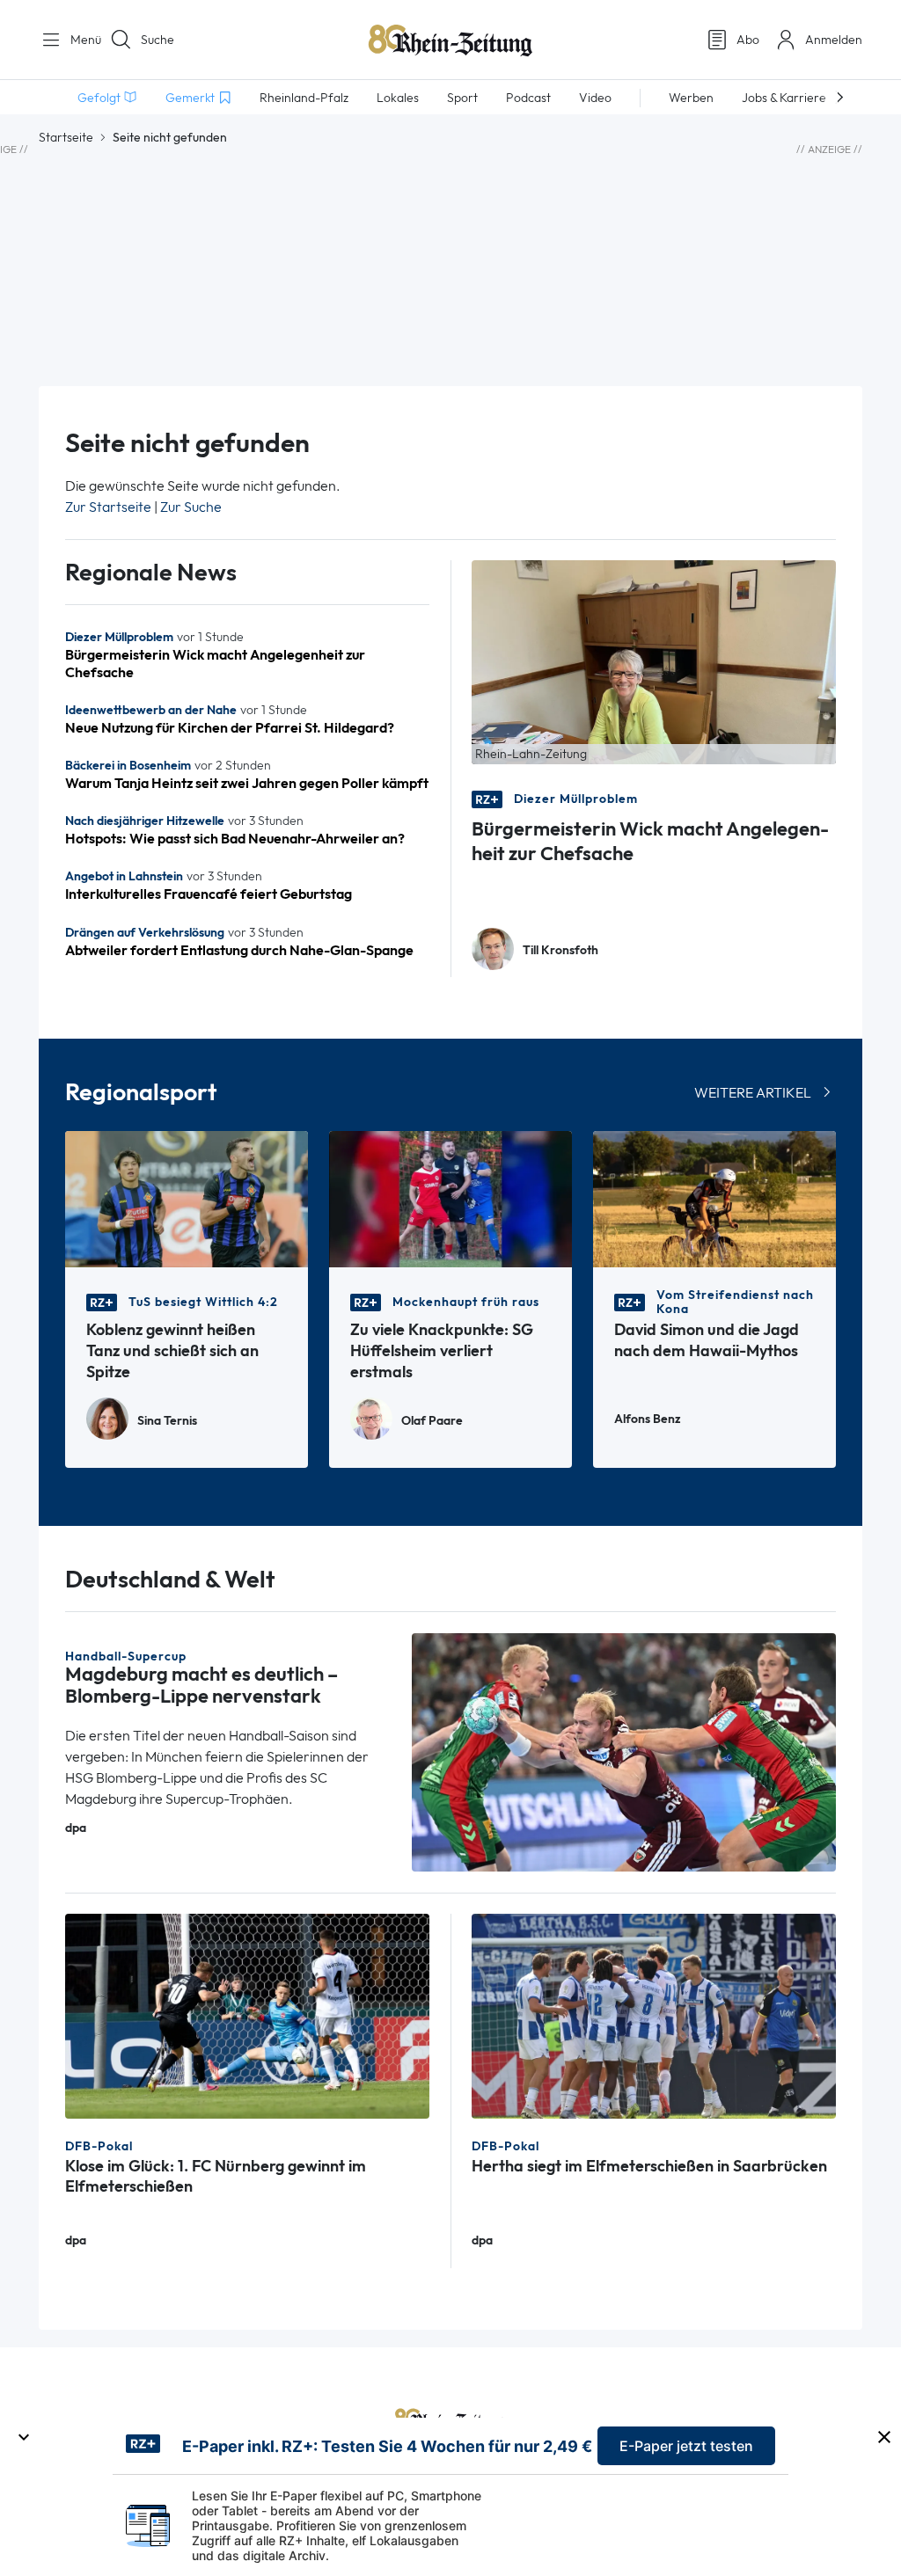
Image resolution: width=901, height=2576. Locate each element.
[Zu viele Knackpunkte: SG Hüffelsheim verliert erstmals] (450, 1197)
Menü (79, 40)
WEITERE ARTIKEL (753, 1093)
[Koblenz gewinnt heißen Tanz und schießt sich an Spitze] (187, 1197)
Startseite (66, 137)
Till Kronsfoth (560, 950)
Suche (157, 40)
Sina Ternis (167, 1421)
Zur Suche (191, 507)
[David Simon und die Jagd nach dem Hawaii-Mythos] (714, 1197)
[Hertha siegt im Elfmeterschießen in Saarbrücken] (654, 2014)
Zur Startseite (108, 507)
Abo (748, 40)
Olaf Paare (432, 1421)
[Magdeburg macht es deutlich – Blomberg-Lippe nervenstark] (624, 1751)
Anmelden (834, 40)
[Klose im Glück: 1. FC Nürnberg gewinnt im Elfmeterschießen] (247, 2014)
